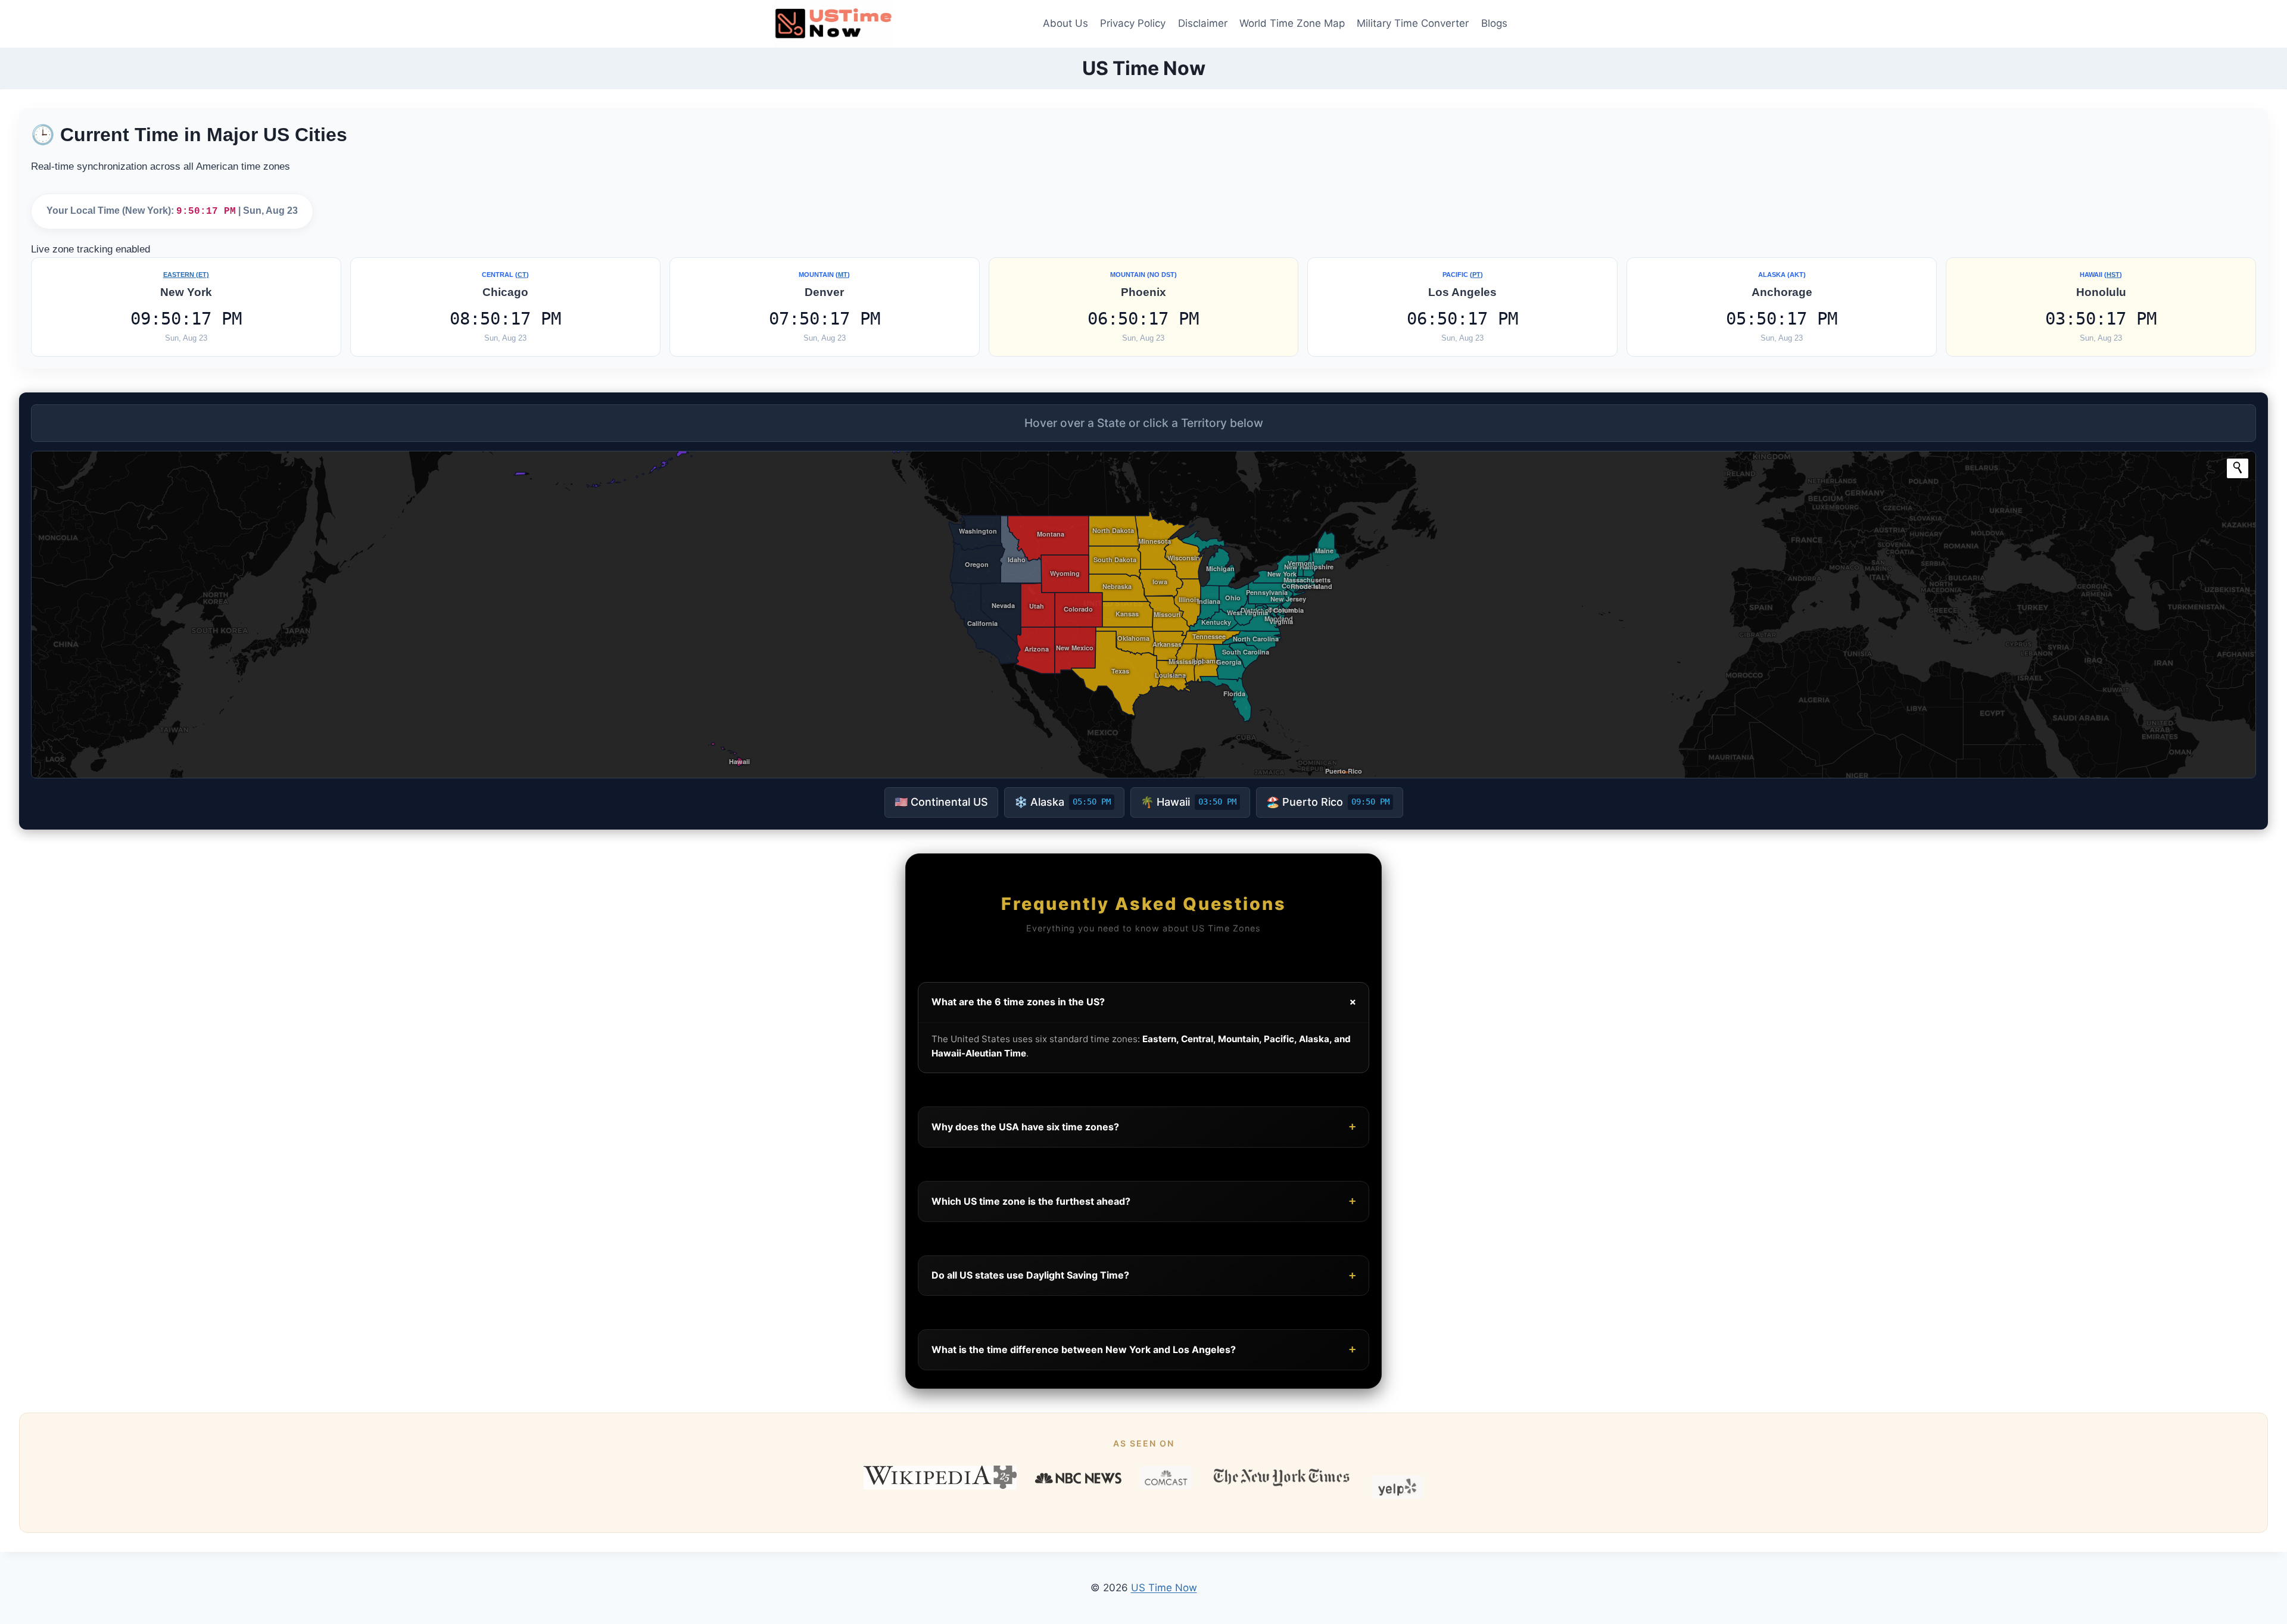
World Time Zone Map (1292, 23)
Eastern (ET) (186, 275)
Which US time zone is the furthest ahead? (1143, 1201)
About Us (1065, 23)
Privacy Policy (1133, 23)
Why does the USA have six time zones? (1143, 1126)
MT (843, 275)
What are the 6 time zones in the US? (1146, 1002)
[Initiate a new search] (2238, 467)
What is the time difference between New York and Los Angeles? (1143, 1349)
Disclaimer (1203, 23)
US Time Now (1164, 1588)
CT (522, 275)
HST (2113, 275)
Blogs (1494, 23)
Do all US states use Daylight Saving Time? (1143, 1275)
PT (1476, 275)
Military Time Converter (1413, 23)
